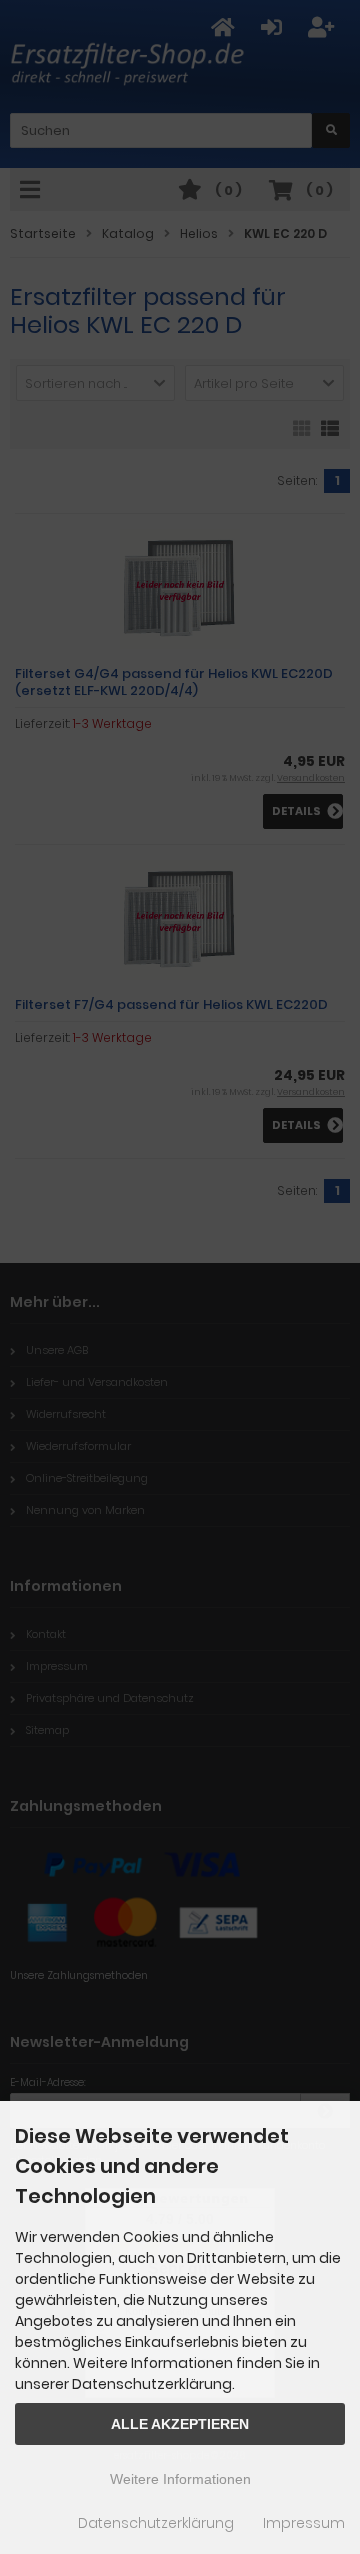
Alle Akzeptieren (180, 2424)
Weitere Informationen (180, 2479)
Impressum (304, 2523)
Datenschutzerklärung (156, 2523)
